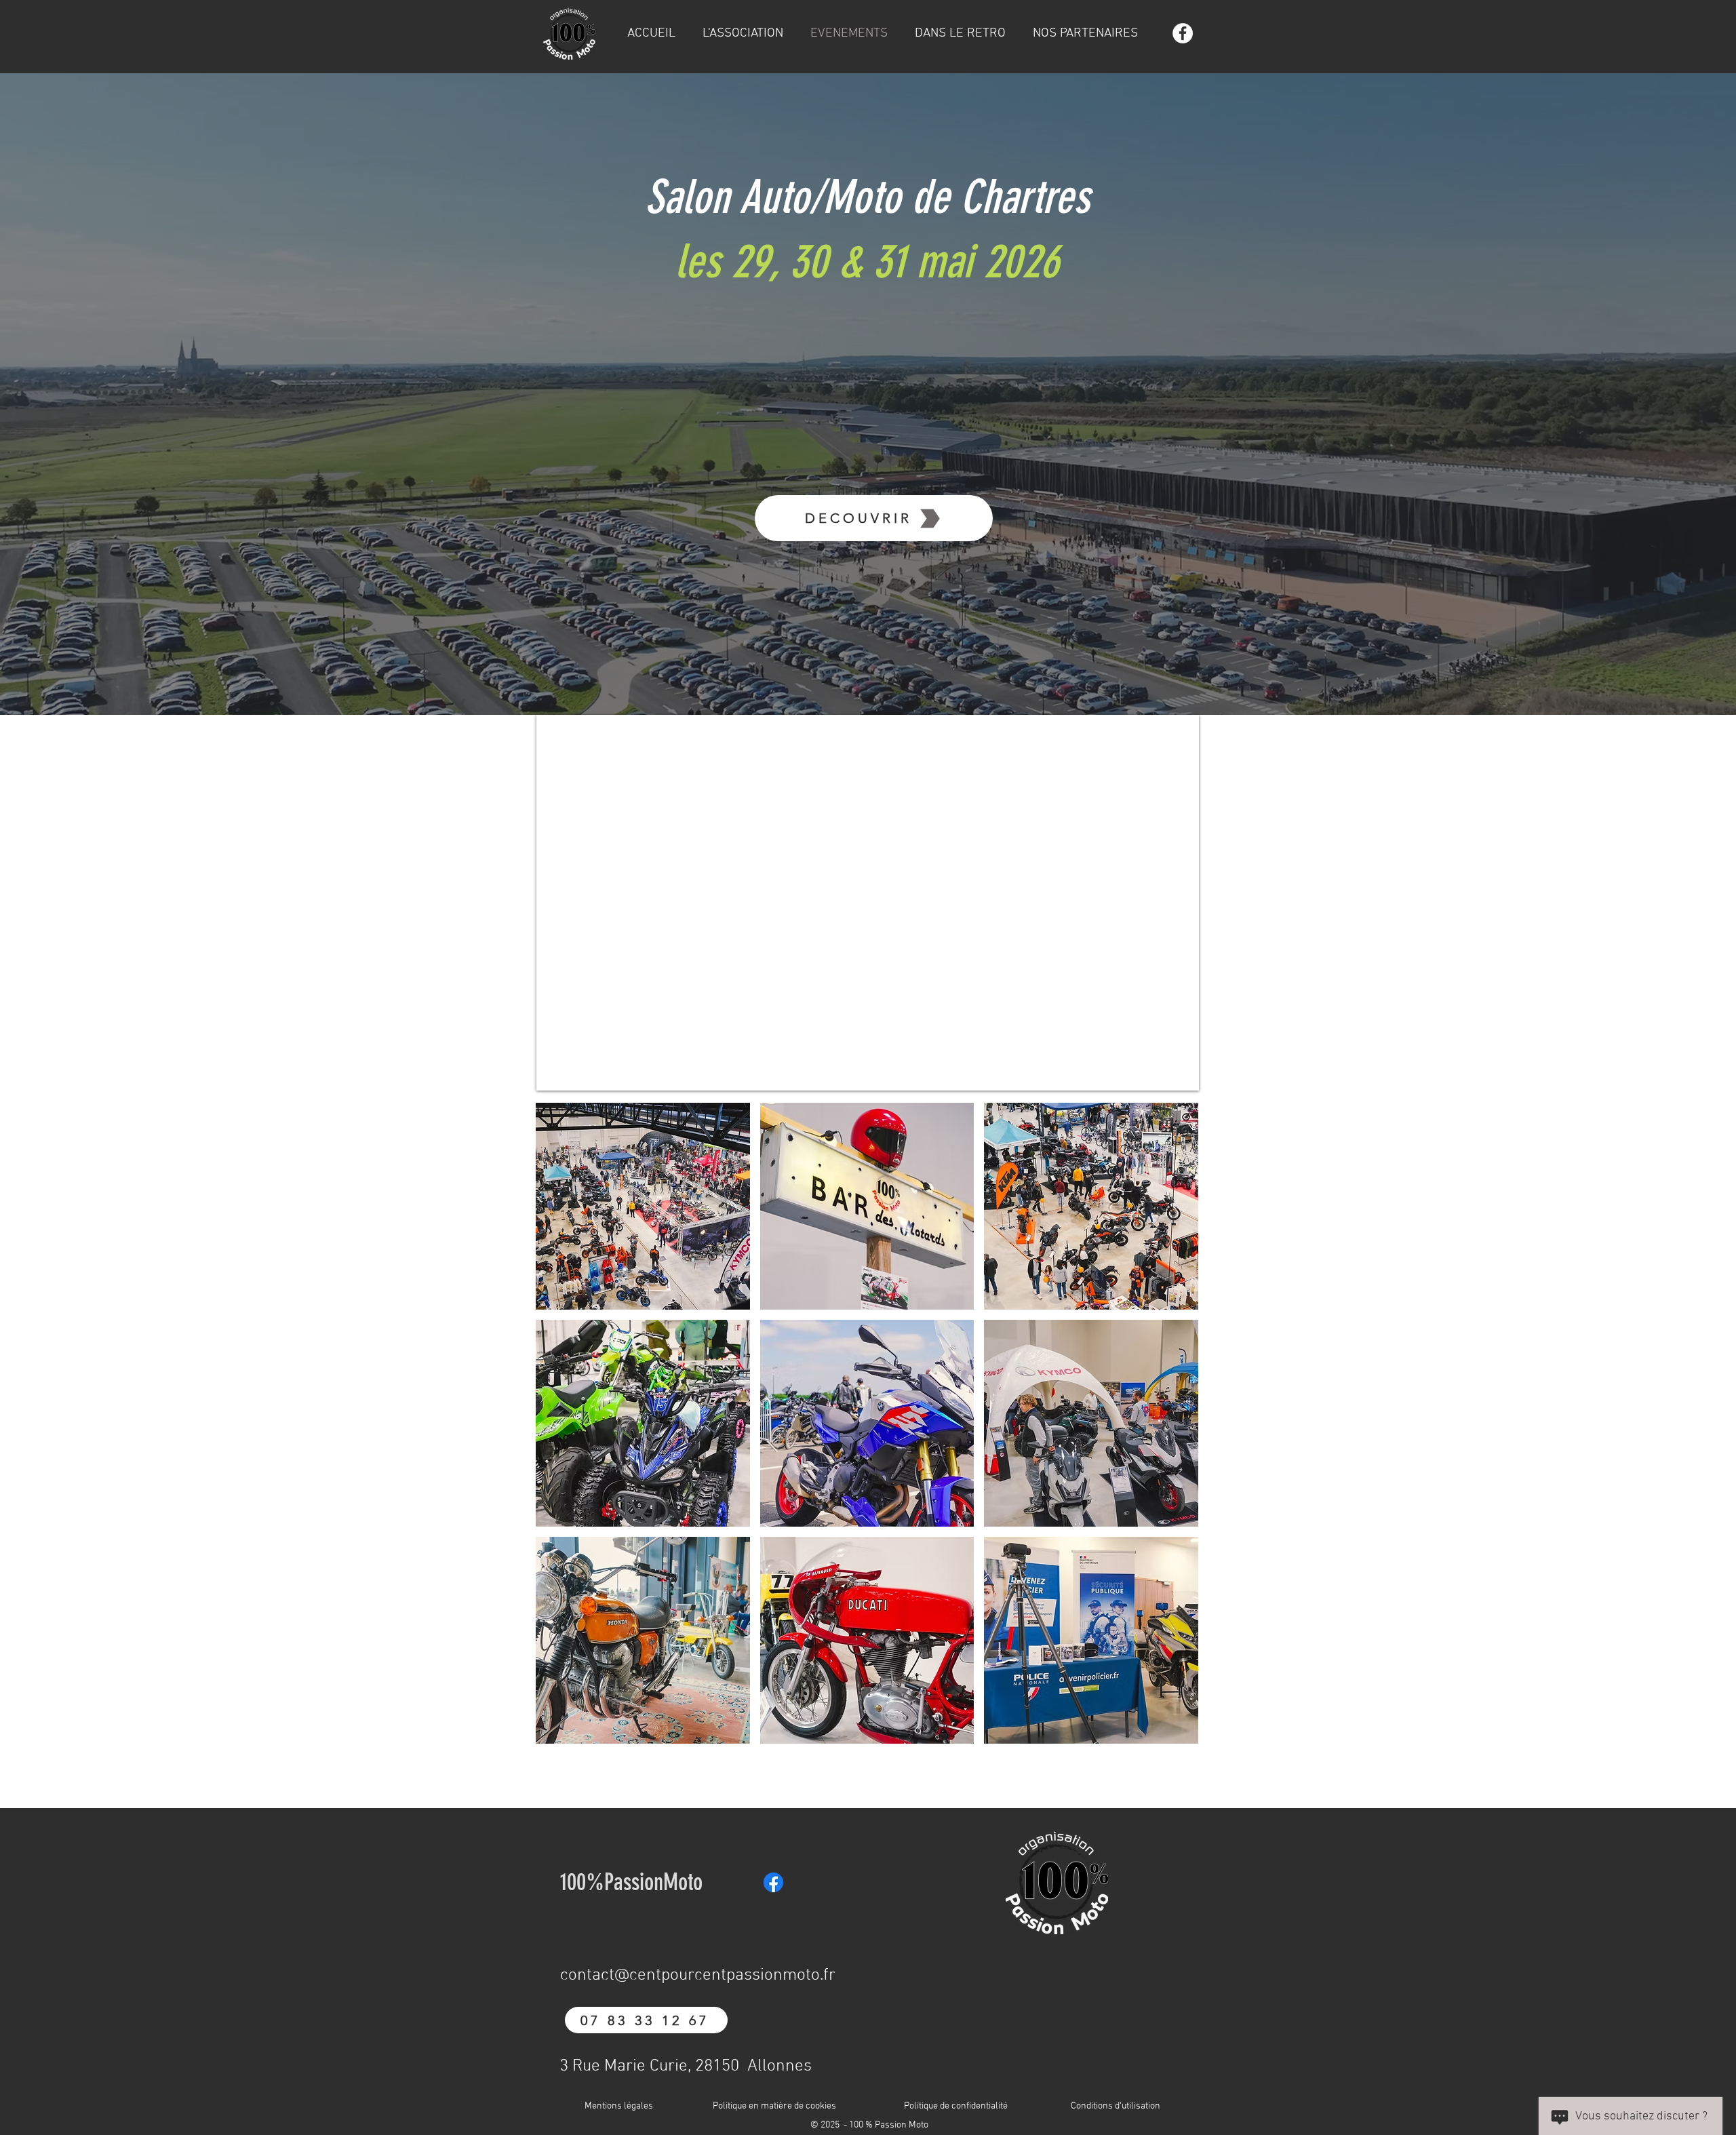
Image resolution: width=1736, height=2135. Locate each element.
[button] (643, 1206)
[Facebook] (1183, 33)
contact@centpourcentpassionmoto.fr (698, 1976)
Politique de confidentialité (956, 2106)
